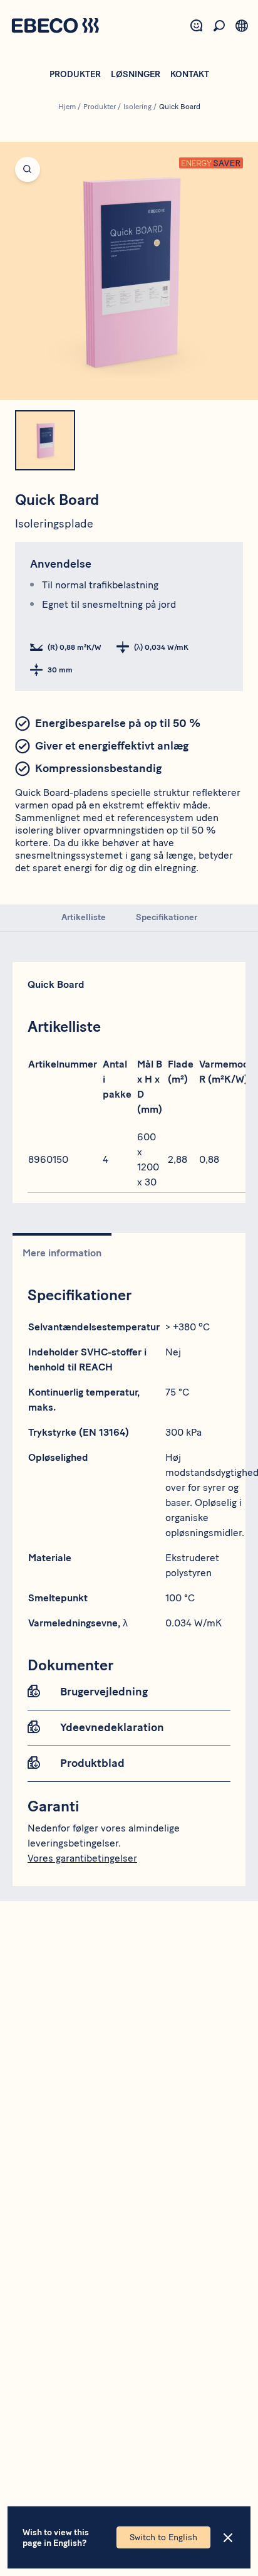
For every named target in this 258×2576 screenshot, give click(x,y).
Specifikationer (167, 917)
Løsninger (136, 74)
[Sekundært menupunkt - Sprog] (242, 26)
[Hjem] (55, 27)
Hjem (67, 107)
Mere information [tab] (62, 1253)
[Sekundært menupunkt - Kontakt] (197, 26)
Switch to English (163, 2537)
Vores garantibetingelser (82, 1858)
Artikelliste (84, 917)
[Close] (228, 2538)
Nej (173, 1352)
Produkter (75, 74)
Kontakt (190, 74)
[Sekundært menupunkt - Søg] (219, 26)
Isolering (137, 107)
